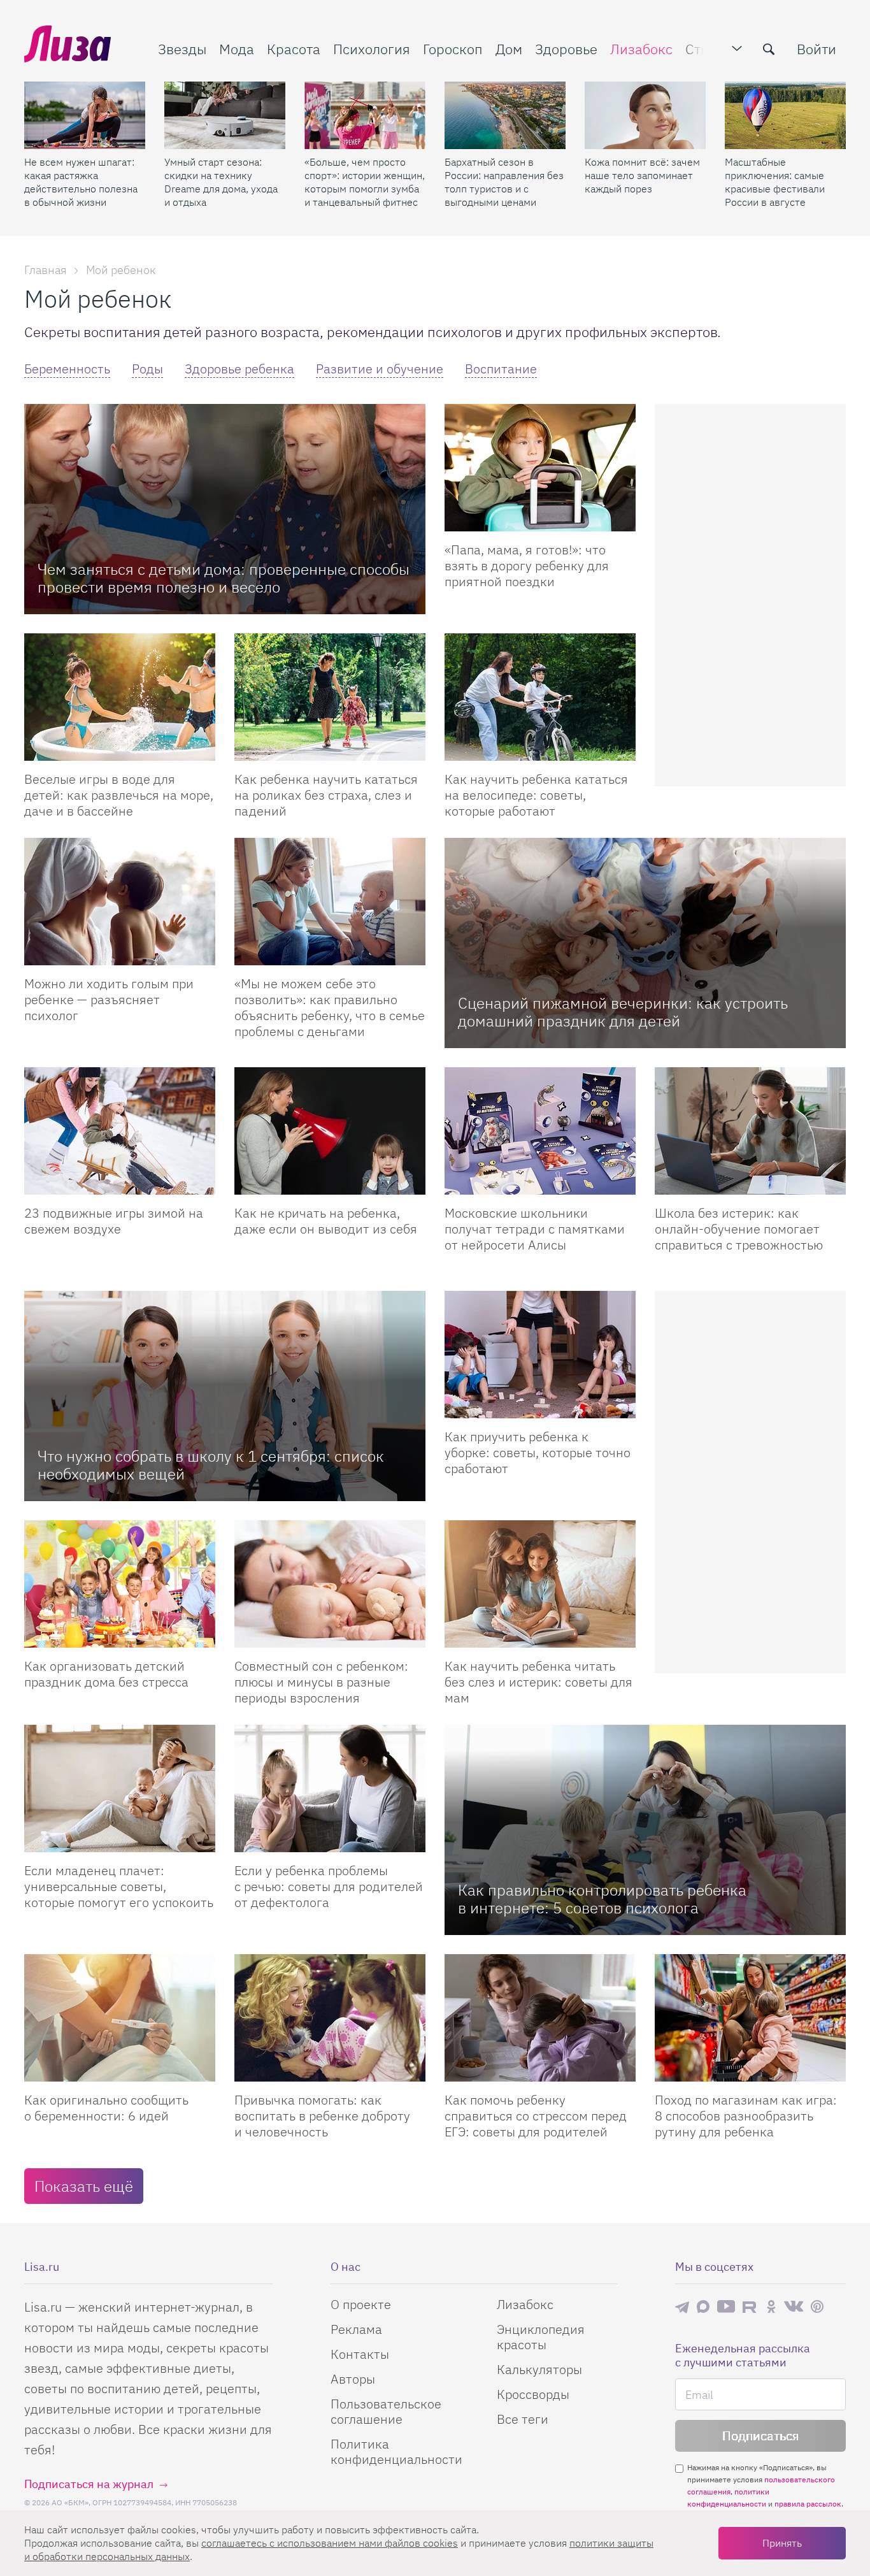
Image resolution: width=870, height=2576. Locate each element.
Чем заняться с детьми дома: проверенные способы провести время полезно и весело (224, 578)
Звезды (182, 49)
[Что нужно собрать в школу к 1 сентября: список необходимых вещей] (225, 1396)
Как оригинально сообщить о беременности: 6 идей (106, 2108)
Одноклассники (771, 2306)
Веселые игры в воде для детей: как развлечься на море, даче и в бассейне (119, 795)
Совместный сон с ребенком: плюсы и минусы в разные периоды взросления (321, 1682)
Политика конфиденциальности (396, 2451)
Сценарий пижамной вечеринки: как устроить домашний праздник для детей (623, 1012)
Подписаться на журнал (89, 2484)
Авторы (353, 2379)
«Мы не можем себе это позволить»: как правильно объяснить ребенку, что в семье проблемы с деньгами (330, 1007)
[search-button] (769, 49)
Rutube (751, 2307)
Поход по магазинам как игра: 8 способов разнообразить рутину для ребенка (746, 2116)
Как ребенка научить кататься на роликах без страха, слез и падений (326, 795)
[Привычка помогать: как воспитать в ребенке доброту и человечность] (330, 2018)
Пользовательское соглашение (386, 2411)
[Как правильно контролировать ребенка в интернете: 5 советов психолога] (645, 1830)
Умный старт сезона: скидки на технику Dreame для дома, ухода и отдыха (221, 182)
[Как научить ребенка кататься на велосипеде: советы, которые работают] (540, 697)
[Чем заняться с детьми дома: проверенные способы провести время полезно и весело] (225, 509)
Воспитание (501, 369)
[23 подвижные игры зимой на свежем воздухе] (120, 1131)
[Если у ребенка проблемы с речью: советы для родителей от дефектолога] (330, 1788)
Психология (372, 49)
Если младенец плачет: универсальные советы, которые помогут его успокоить (119, 1886)
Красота (294, 49)
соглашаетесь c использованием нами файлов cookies (330, 2543)
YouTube (726, 2306)
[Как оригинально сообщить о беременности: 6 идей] (120, 2018)
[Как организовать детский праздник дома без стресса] (120, 1584)
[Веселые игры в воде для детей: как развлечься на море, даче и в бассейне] (120, 697)
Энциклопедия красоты (541, 2337)
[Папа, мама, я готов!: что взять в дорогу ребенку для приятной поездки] (540, 468)
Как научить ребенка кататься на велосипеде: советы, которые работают (536, 795)
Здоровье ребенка (239, 369)
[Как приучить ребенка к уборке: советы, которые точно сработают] (540, 1355)
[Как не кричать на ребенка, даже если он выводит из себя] (330, 1131)
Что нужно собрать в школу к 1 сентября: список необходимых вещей (211, 1465)
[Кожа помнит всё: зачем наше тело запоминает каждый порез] (645, 115)
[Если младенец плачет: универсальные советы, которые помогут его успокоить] (120, 1788)
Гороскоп (453, 49)
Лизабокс (641, 49)
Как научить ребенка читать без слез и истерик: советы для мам (538, 1682)
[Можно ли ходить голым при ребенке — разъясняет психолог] (120, 902)
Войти (817, 49)
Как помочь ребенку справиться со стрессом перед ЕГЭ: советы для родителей (536, 2116)
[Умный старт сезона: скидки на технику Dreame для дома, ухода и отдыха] (225, 115)
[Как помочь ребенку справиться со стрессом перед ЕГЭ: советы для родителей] (540, 2018)
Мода (237, 49)
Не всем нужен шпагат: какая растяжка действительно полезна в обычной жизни (81, 182)
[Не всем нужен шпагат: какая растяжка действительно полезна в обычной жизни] (85, 115)
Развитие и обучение (380, 369)
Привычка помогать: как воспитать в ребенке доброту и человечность (322, 2116)
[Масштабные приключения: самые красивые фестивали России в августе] (785, 115)
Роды (147, 369)
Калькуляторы (539, 2369)
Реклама (356, 2329)
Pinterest (817, 2307)
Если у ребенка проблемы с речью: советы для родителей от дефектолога (329, 1886)
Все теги (523, 2419)
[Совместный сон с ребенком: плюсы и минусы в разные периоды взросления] (330, 1584)
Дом (509, 49)
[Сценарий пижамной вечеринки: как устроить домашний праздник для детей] (645, 943)
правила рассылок (808, 2504)
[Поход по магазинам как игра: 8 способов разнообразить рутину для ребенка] (750, 2018)
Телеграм (682, 2306)
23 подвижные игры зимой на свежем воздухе (114, 1221)
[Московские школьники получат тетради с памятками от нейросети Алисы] (540, 1131)
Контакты (360, 2354)
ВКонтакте (794, 2306)
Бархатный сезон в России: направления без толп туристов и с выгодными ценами (504, 182)
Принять (782, 2543)
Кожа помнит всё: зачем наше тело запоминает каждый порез (642, 175)
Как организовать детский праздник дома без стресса (106, 1674)
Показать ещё (84, 2186)
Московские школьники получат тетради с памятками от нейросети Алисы (535, 1229)
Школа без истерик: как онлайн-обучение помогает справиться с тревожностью (739, 1229)
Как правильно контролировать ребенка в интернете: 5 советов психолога (602, 1899)
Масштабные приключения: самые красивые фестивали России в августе (775, 182)
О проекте (361, 2304)
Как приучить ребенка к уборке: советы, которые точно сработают (538, 1452)
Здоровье (566, 49)
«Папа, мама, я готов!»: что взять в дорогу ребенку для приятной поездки (527, 565)
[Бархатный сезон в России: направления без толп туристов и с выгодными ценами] (505, 115)
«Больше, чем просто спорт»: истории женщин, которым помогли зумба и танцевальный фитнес (365, 182)
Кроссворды (533, 2394)
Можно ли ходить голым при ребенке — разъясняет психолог (109, 999)
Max (703, 2307)
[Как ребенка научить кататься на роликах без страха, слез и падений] (330, 697)
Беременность (67, 369)
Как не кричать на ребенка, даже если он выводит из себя (326, 1221)
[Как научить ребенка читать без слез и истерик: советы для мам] (540, 1584)
